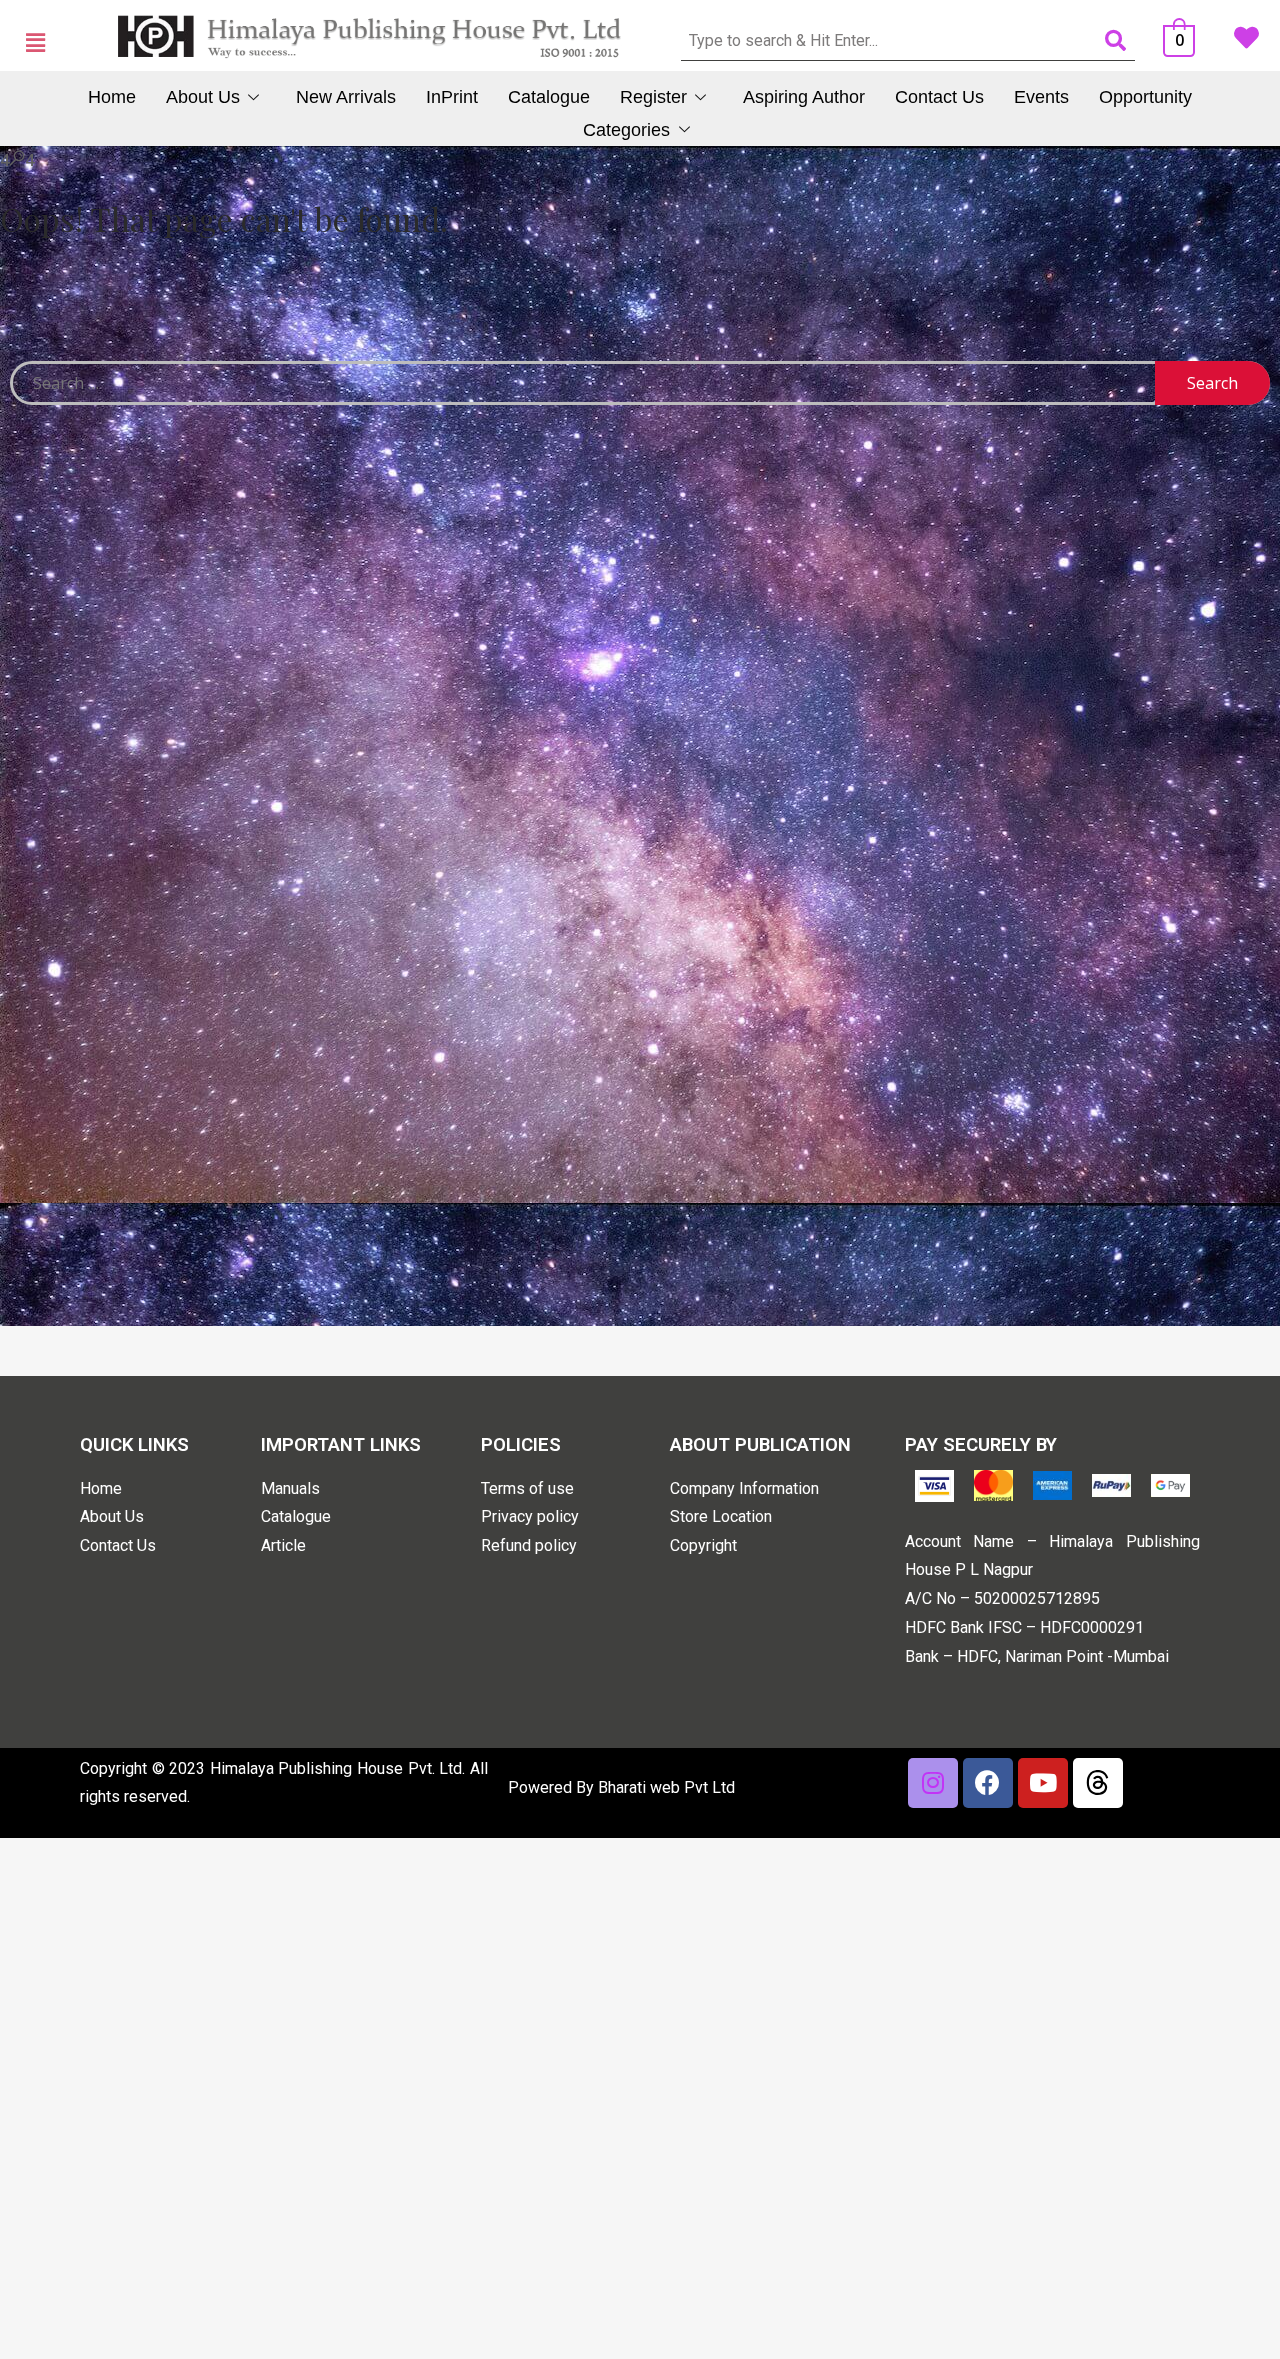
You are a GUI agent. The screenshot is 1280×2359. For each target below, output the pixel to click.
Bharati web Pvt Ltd (666, 1787)
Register (653, 97)
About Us (203, 97)
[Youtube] (1043, 1783)
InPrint (452, 97)
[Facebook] (988, 1783)
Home (112, 97)
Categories (626, 130)
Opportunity (1145, 97)
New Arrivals (346, 97)
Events (1041, 97)
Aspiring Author (804, 97)
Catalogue (549, 97)
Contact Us (939, 97)
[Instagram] (933, 1783)
